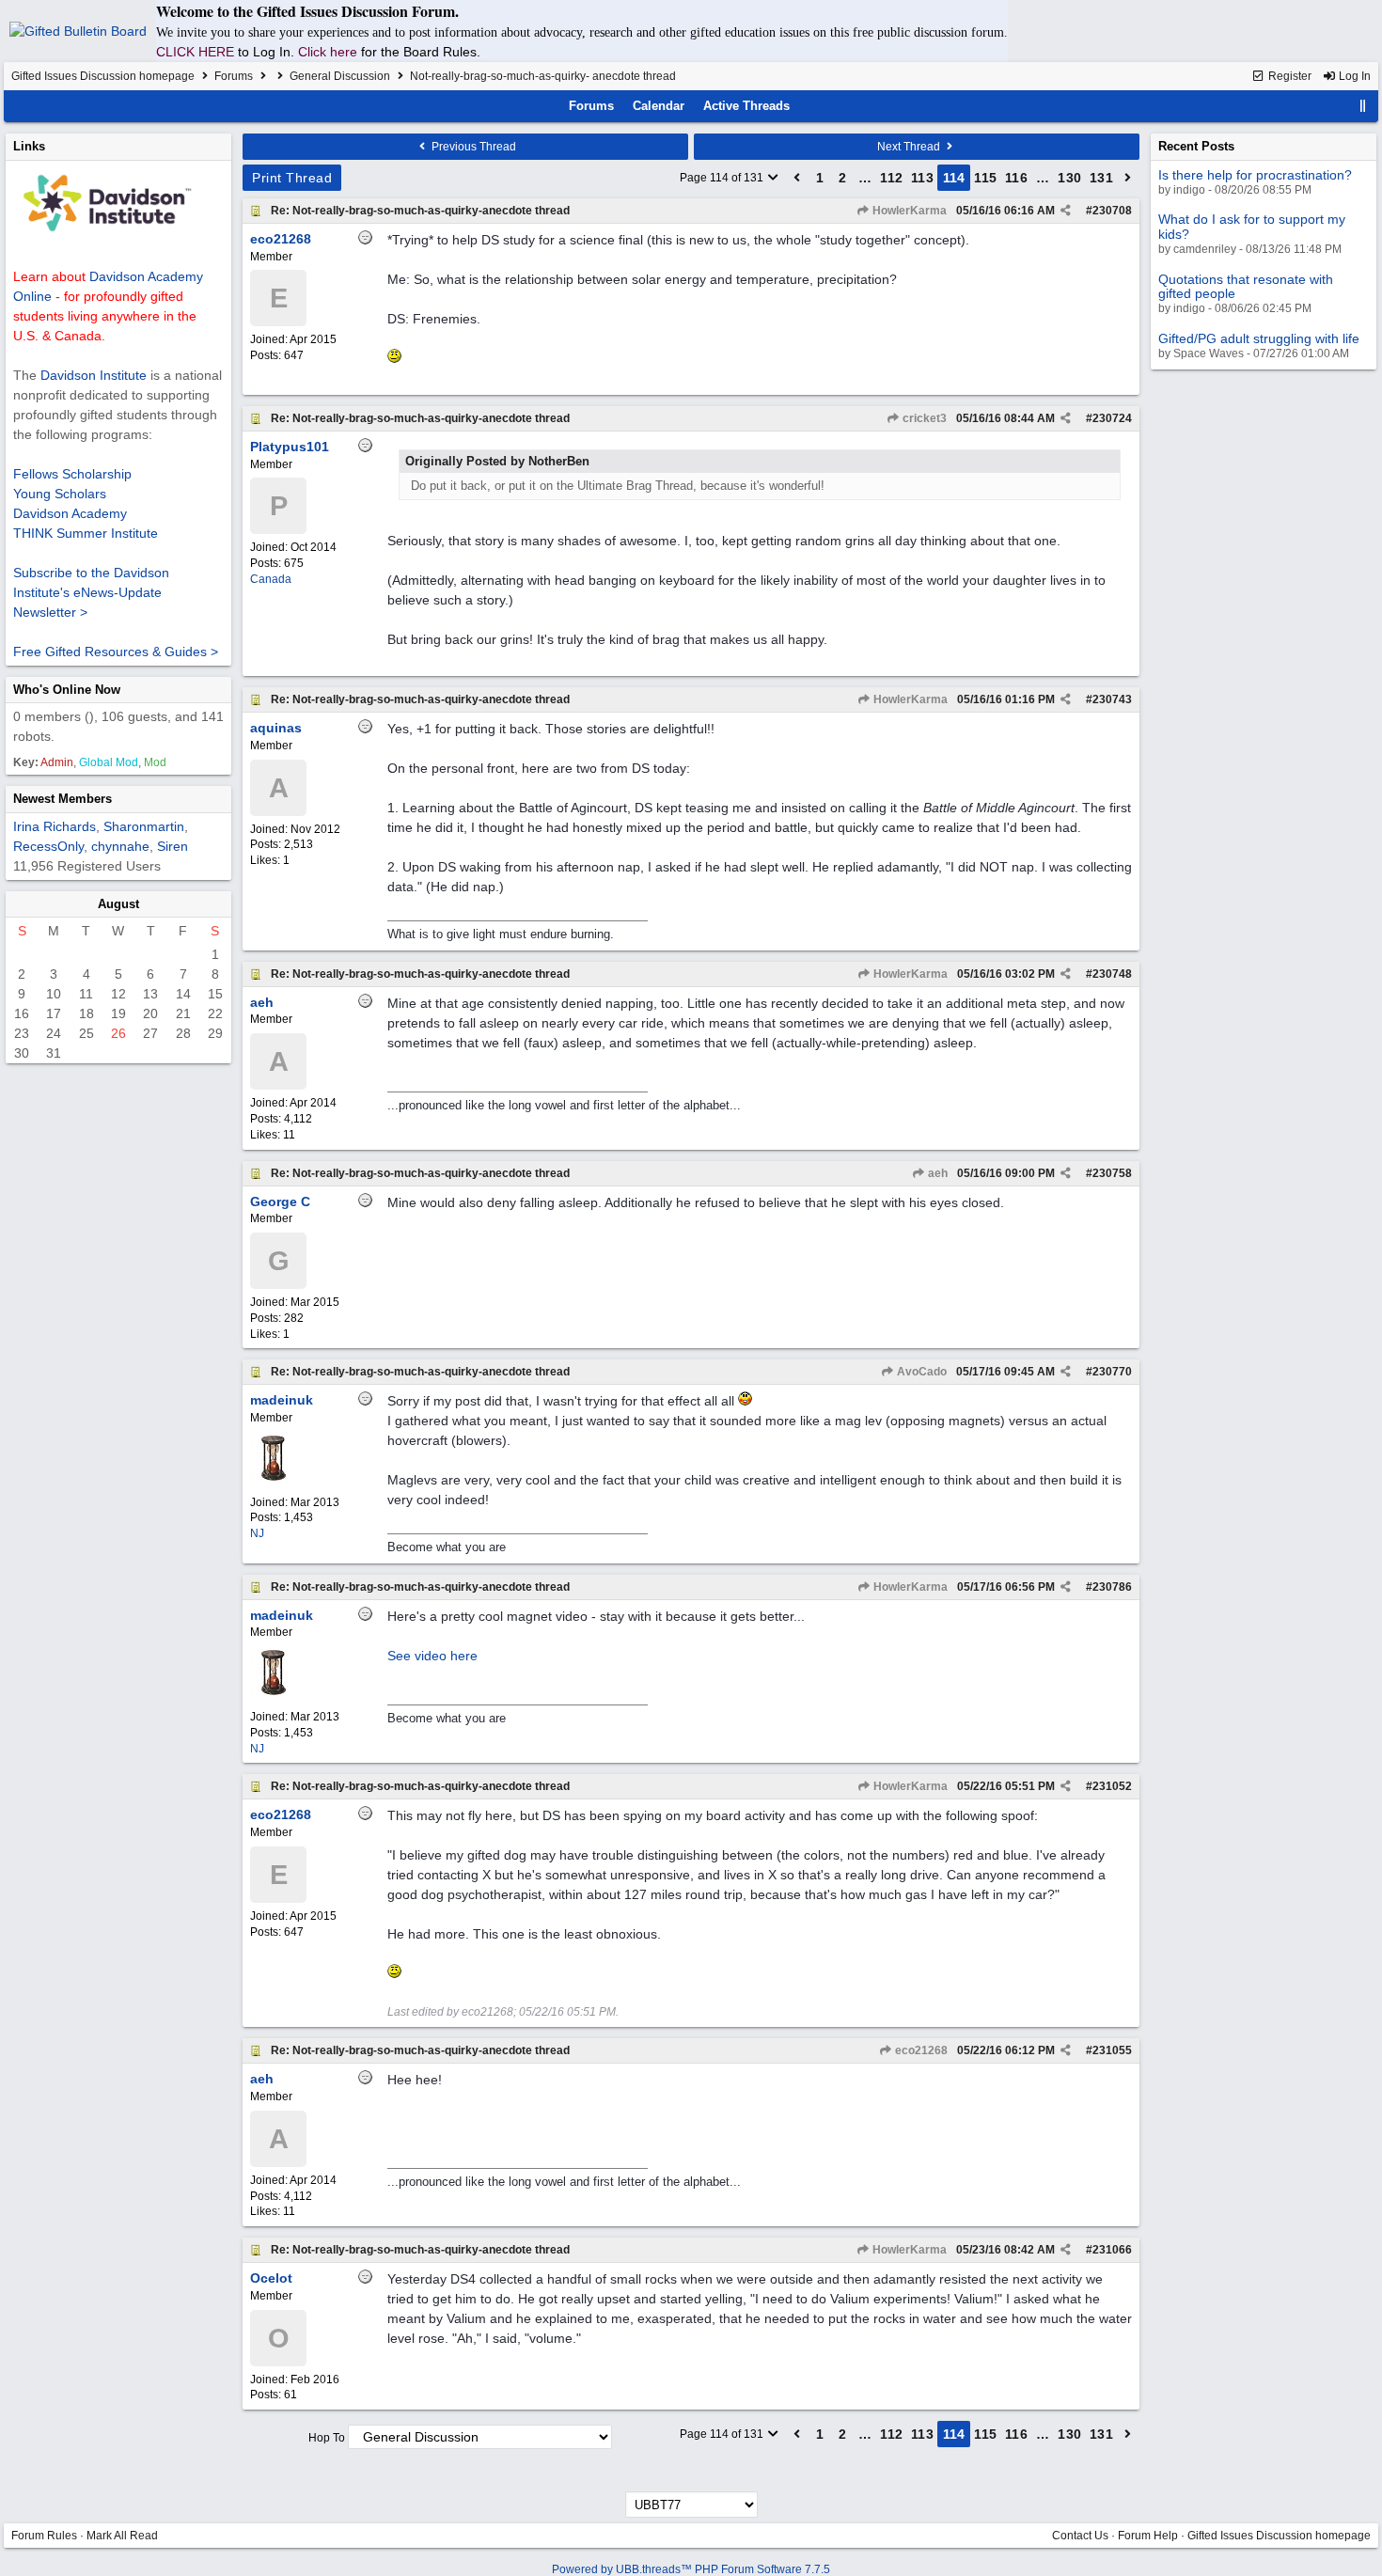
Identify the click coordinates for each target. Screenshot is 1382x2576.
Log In (1353, 76)
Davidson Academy (70, 513)
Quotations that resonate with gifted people (1246, 286)
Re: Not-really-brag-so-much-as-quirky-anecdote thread (420, 211)
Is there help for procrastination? (1255, 175)
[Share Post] (1066, 211)
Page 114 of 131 (723, 178)
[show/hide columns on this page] (1363, 106)
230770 (1112, 1372)
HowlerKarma (908, 211)
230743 (1112, 699)
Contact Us (1080, 2536)
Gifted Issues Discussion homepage (103, 76)
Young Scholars (60, 494)
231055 (1112, 2050)
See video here (432, 1656)
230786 (1112, 1587)
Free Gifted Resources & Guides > (116, 652)
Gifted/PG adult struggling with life (1259, 338)
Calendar (659, 106)
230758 (1112, 1173)
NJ (257, 1533)
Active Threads (746, 106)
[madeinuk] (273, 1477)
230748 (1112, 974)
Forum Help (1148, 2536)
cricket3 (923, 418)
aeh (936, 1173)
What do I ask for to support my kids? (1252, 226)
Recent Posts (1196, 146)
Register (1288, 76)
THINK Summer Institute (86, 533)
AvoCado (920, 1372)
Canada (271, 579)
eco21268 (920, 2050)
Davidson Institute (94, 375)
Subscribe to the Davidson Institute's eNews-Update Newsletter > (91, 592)
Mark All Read (122, 2536)
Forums (234, 76)
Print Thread (292, 178)
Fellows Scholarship (72, 474)
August (118, 904)
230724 (1112, 418)
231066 (1112, 2250)
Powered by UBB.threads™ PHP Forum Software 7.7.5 (691, 2569)
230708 (1112, 211)
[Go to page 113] (797, 178)
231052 (1112, 1786)
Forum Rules (44, 2536)
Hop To (327, 2438)
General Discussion (340, 76)
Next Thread (910, 147)
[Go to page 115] (1128, 178)
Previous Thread (472, 147)
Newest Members (63, 799)
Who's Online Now (67, 690)
